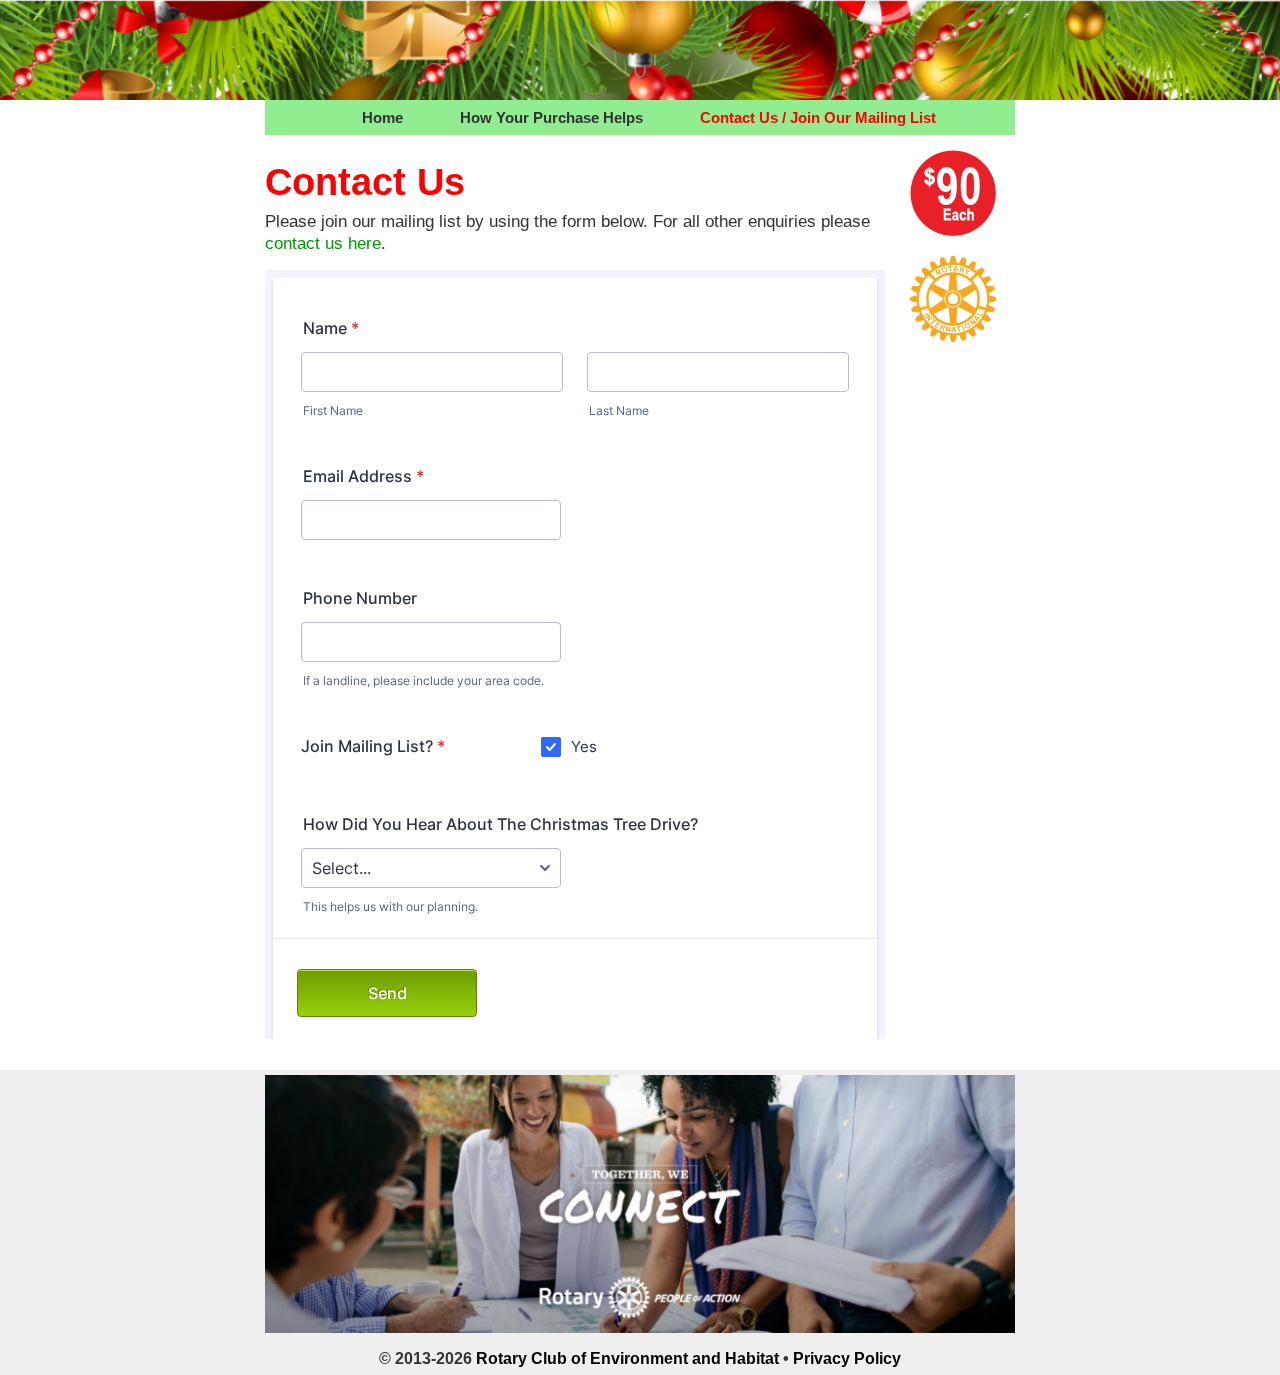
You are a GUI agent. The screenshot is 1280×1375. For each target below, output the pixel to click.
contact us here (323, 243)
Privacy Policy (847, 1358)
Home (382, 117)
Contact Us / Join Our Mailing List (818, 117)
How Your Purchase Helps (551, 117)
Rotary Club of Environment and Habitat (627, 1358)
